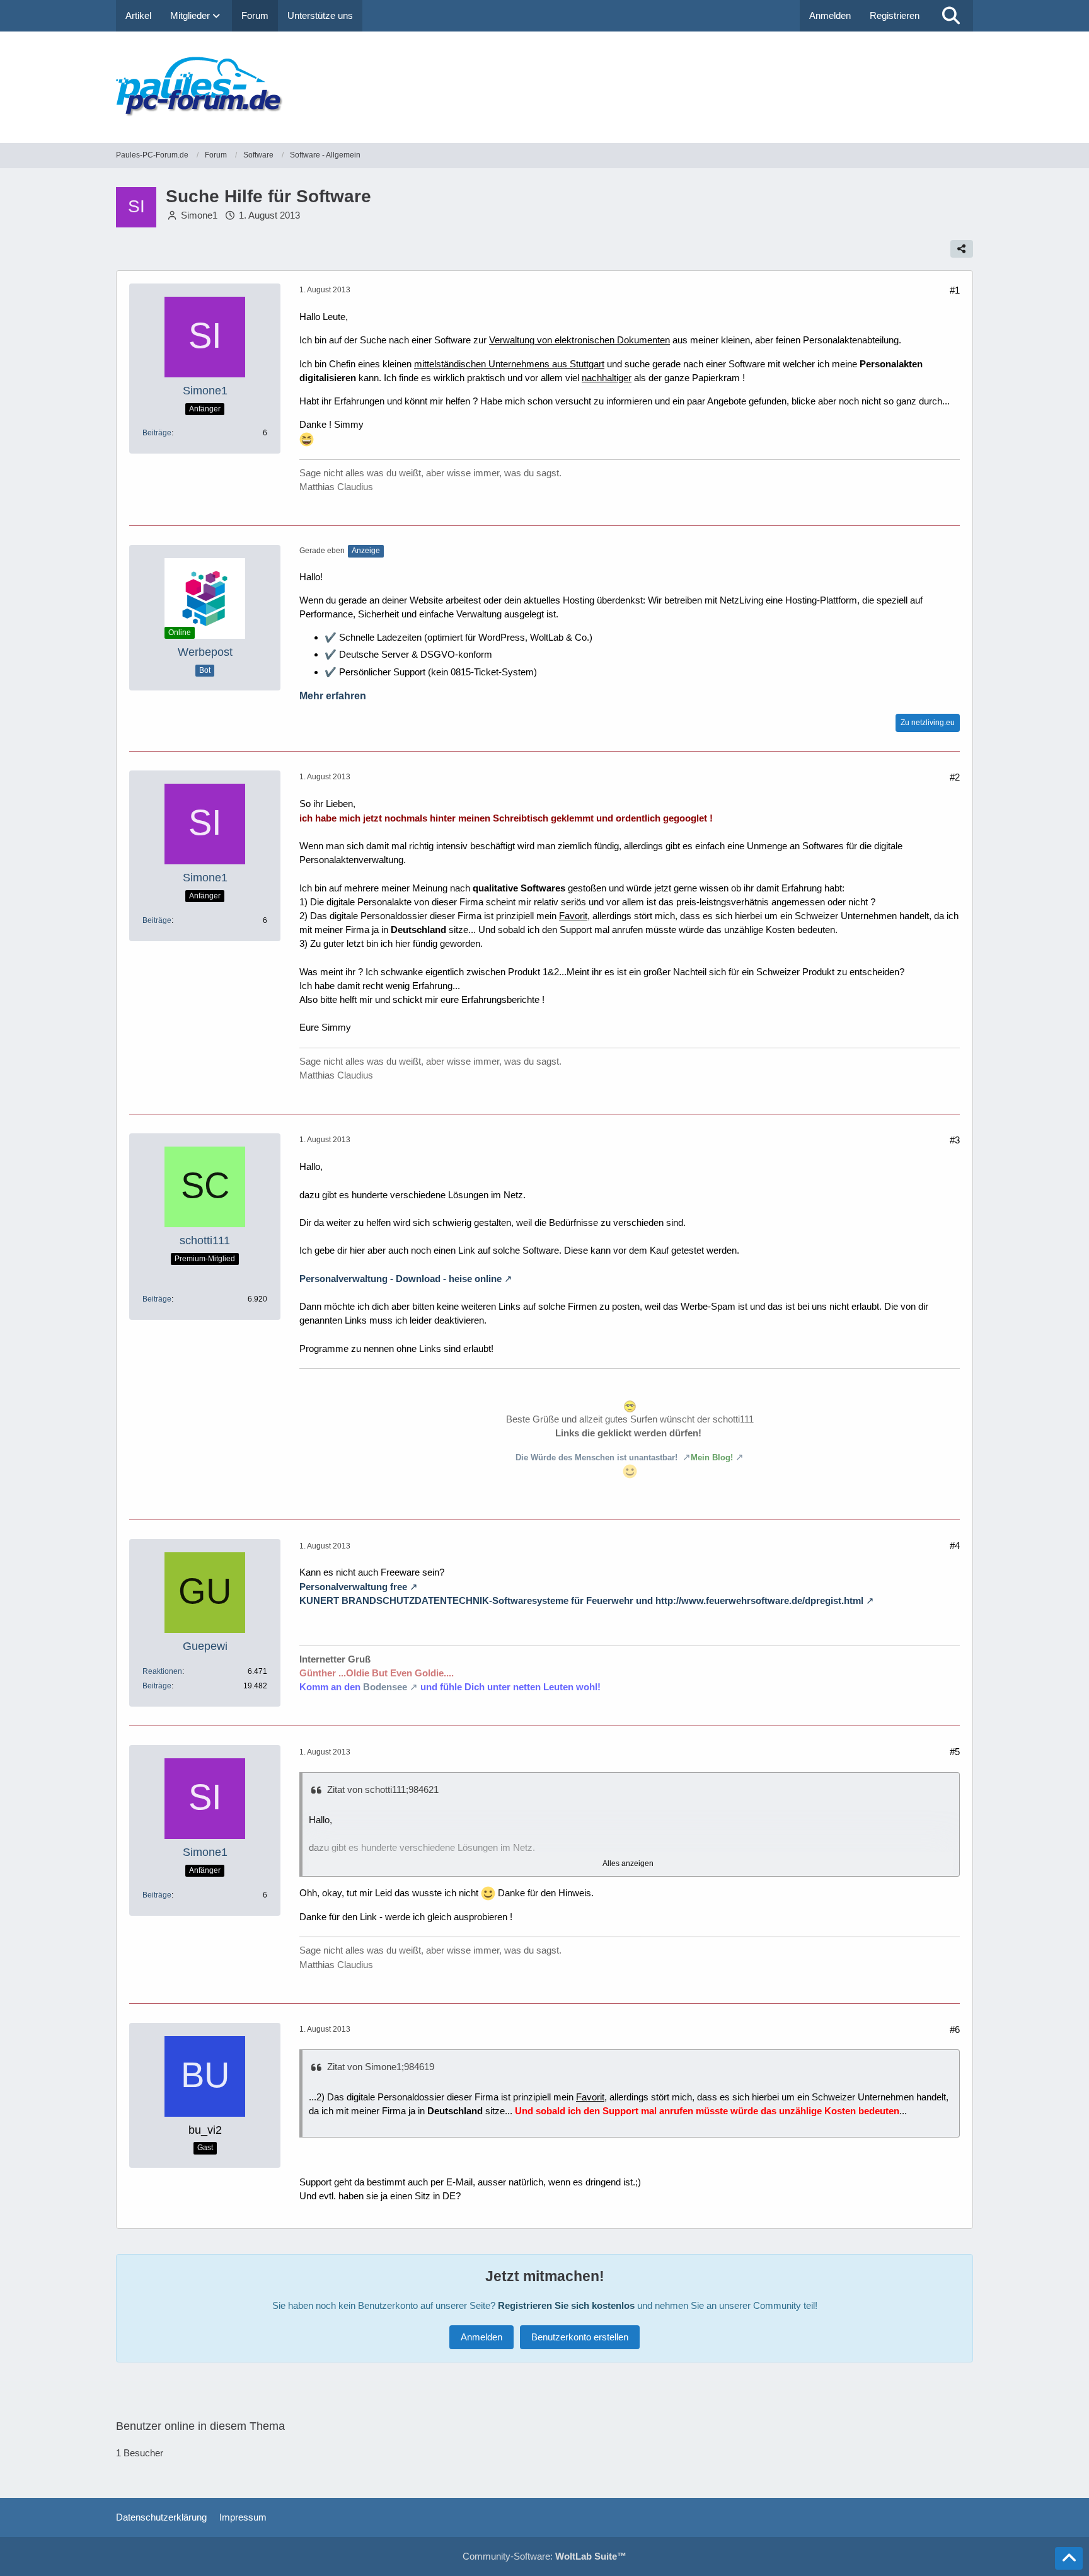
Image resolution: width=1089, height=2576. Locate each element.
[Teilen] (962, 249)
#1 (955, 290)
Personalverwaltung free (353, 1587)
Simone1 (199, 215)
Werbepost (205, 652)
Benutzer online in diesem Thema (200, 2426)
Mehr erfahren (333, 696)
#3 (955, 1140)
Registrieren (895, 15)
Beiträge (157, 433)
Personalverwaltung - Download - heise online (400, 1279)
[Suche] (951, 16)
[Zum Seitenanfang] (1069, 2558)
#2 (955, 777)
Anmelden (830, 15)
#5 (955, 1752)
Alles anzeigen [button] (628, 1863)
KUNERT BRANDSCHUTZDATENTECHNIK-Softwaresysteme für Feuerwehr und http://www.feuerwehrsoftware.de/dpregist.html (581, 1600)
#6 (955, 2029)
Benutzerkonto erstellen (580, 2337)
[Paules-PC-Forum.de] (544, 87)
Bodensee (385, 1687)
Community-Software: (544, 2556)
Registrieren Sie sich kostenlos (566, 2305)
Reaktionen (162, 1671)
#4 (955, 1546)
